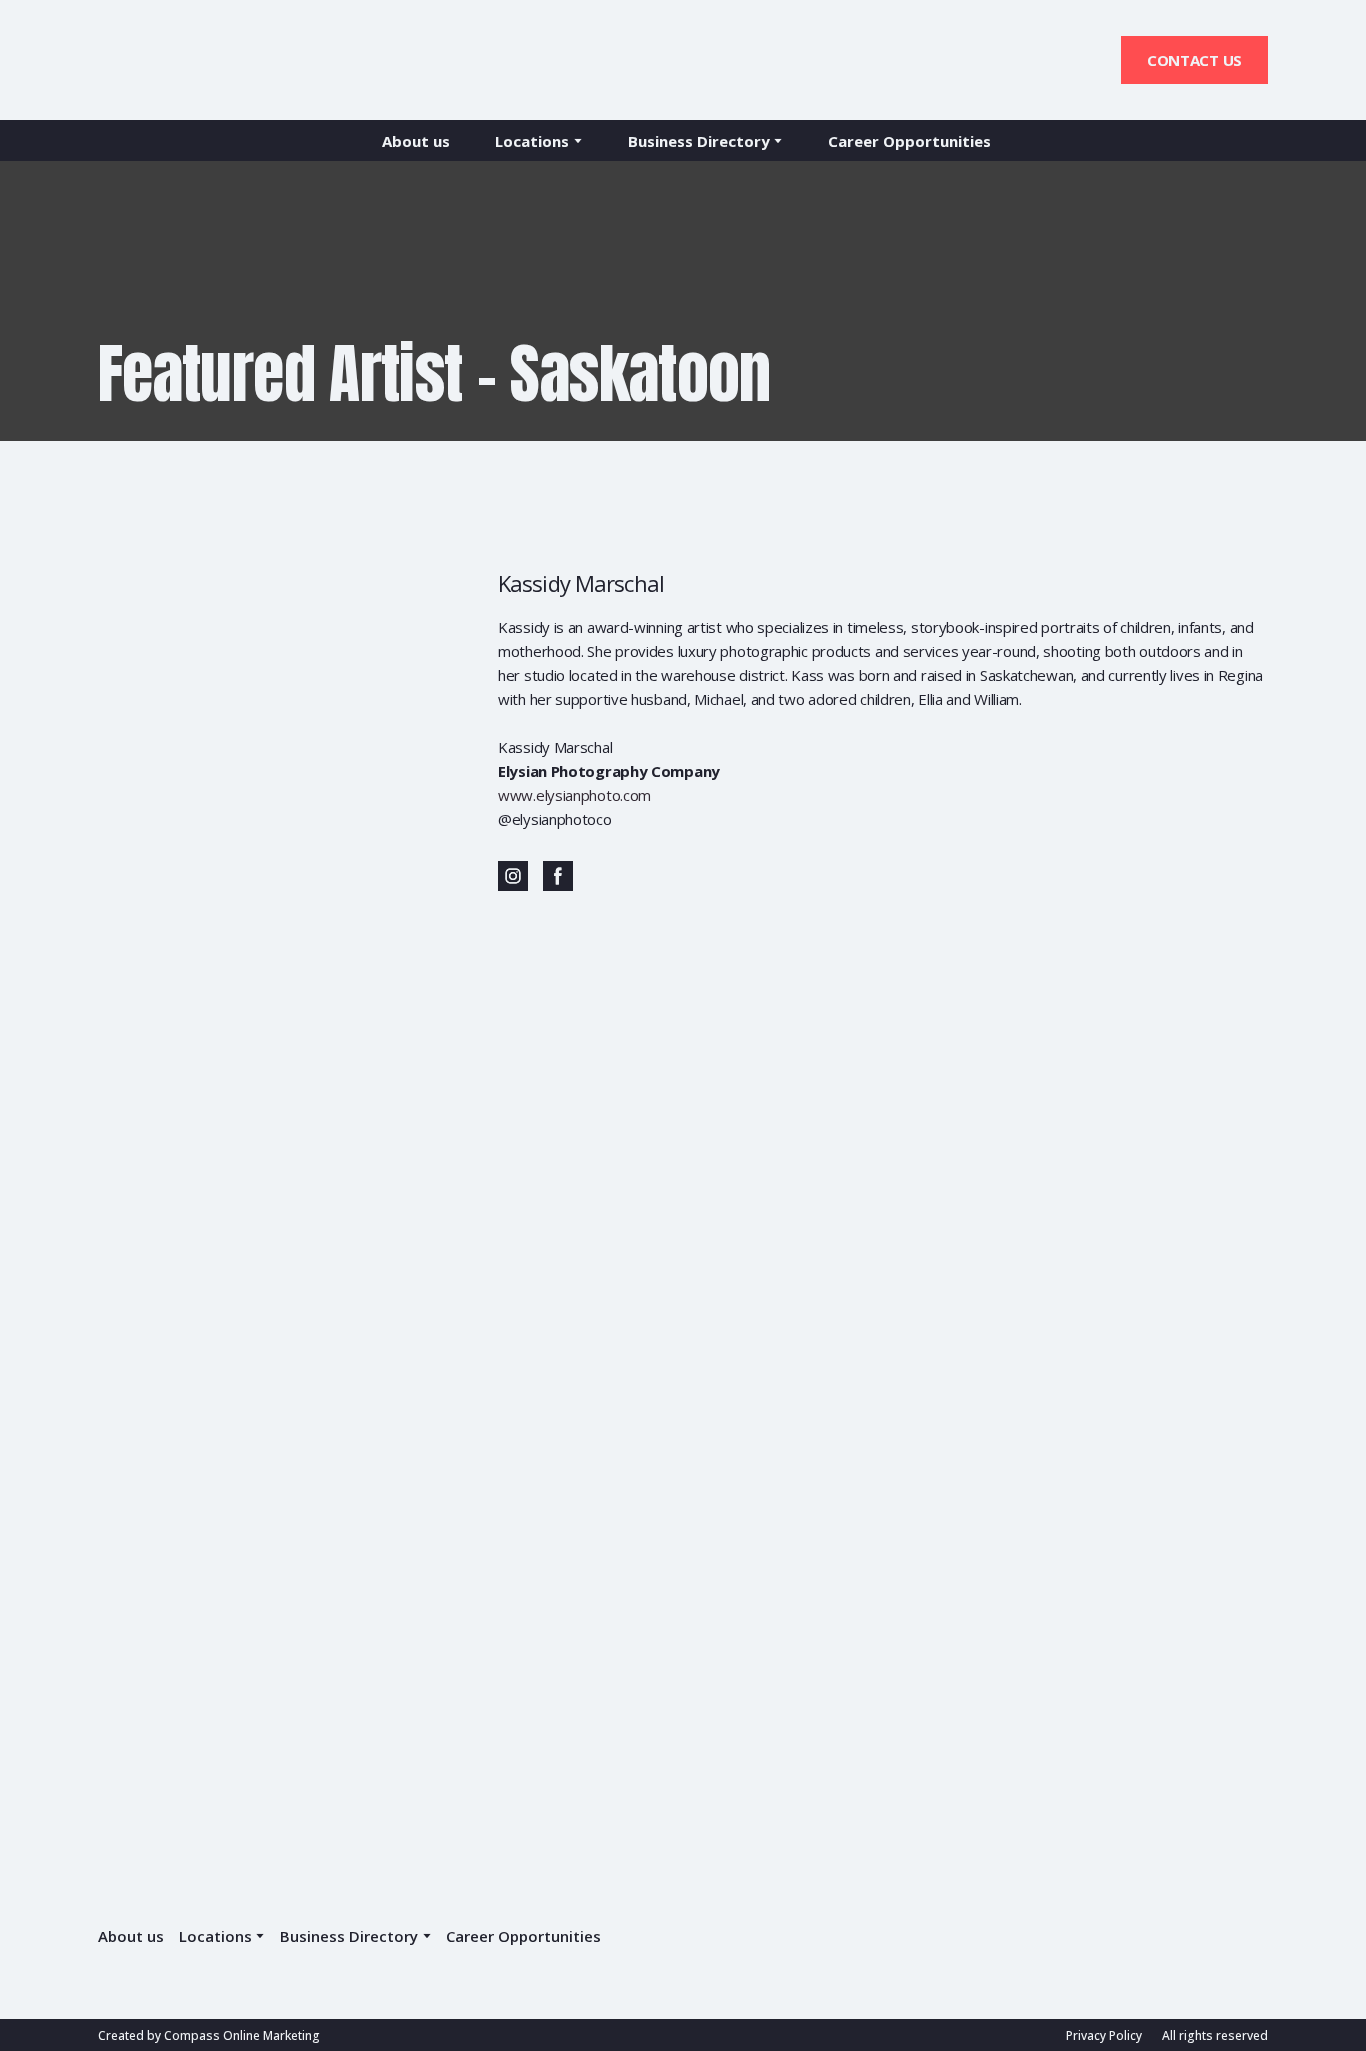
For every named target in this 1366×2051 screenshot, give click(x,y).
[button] (1194, 60)
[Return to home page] (184, 60)
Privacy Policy (1104, 2035)
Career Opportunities (909, 141)
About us (416, 141)
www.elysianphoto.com (574, 795)
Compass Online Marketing (242, 2035)
